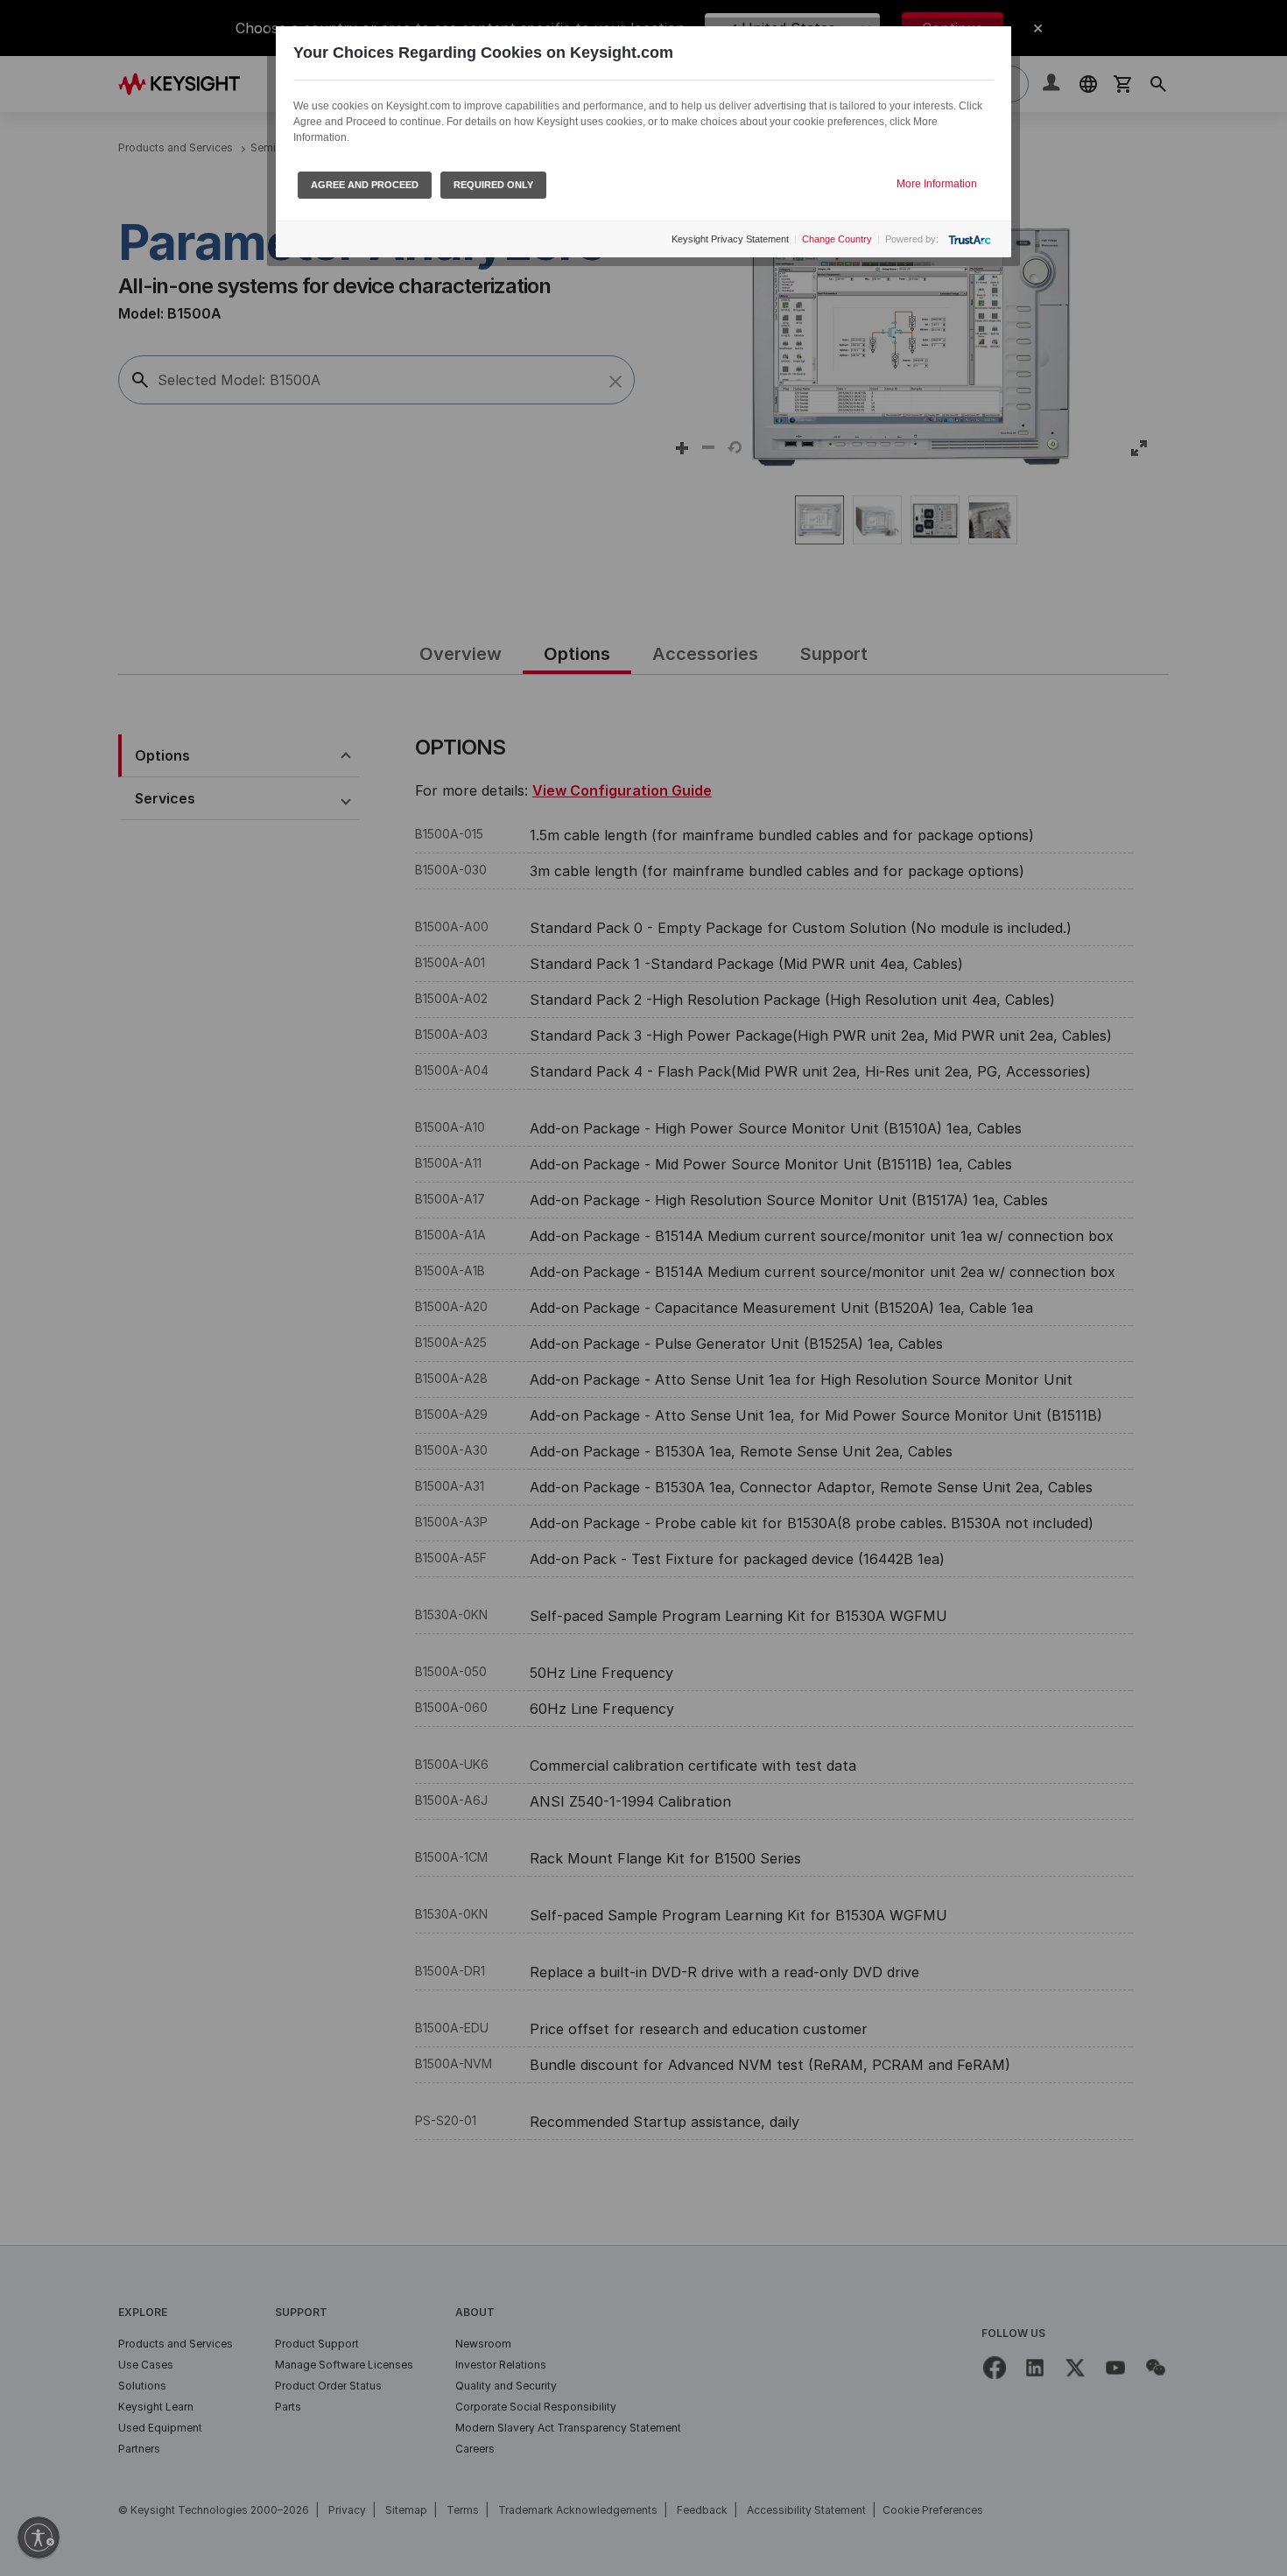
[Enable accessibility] (39, 2537)
